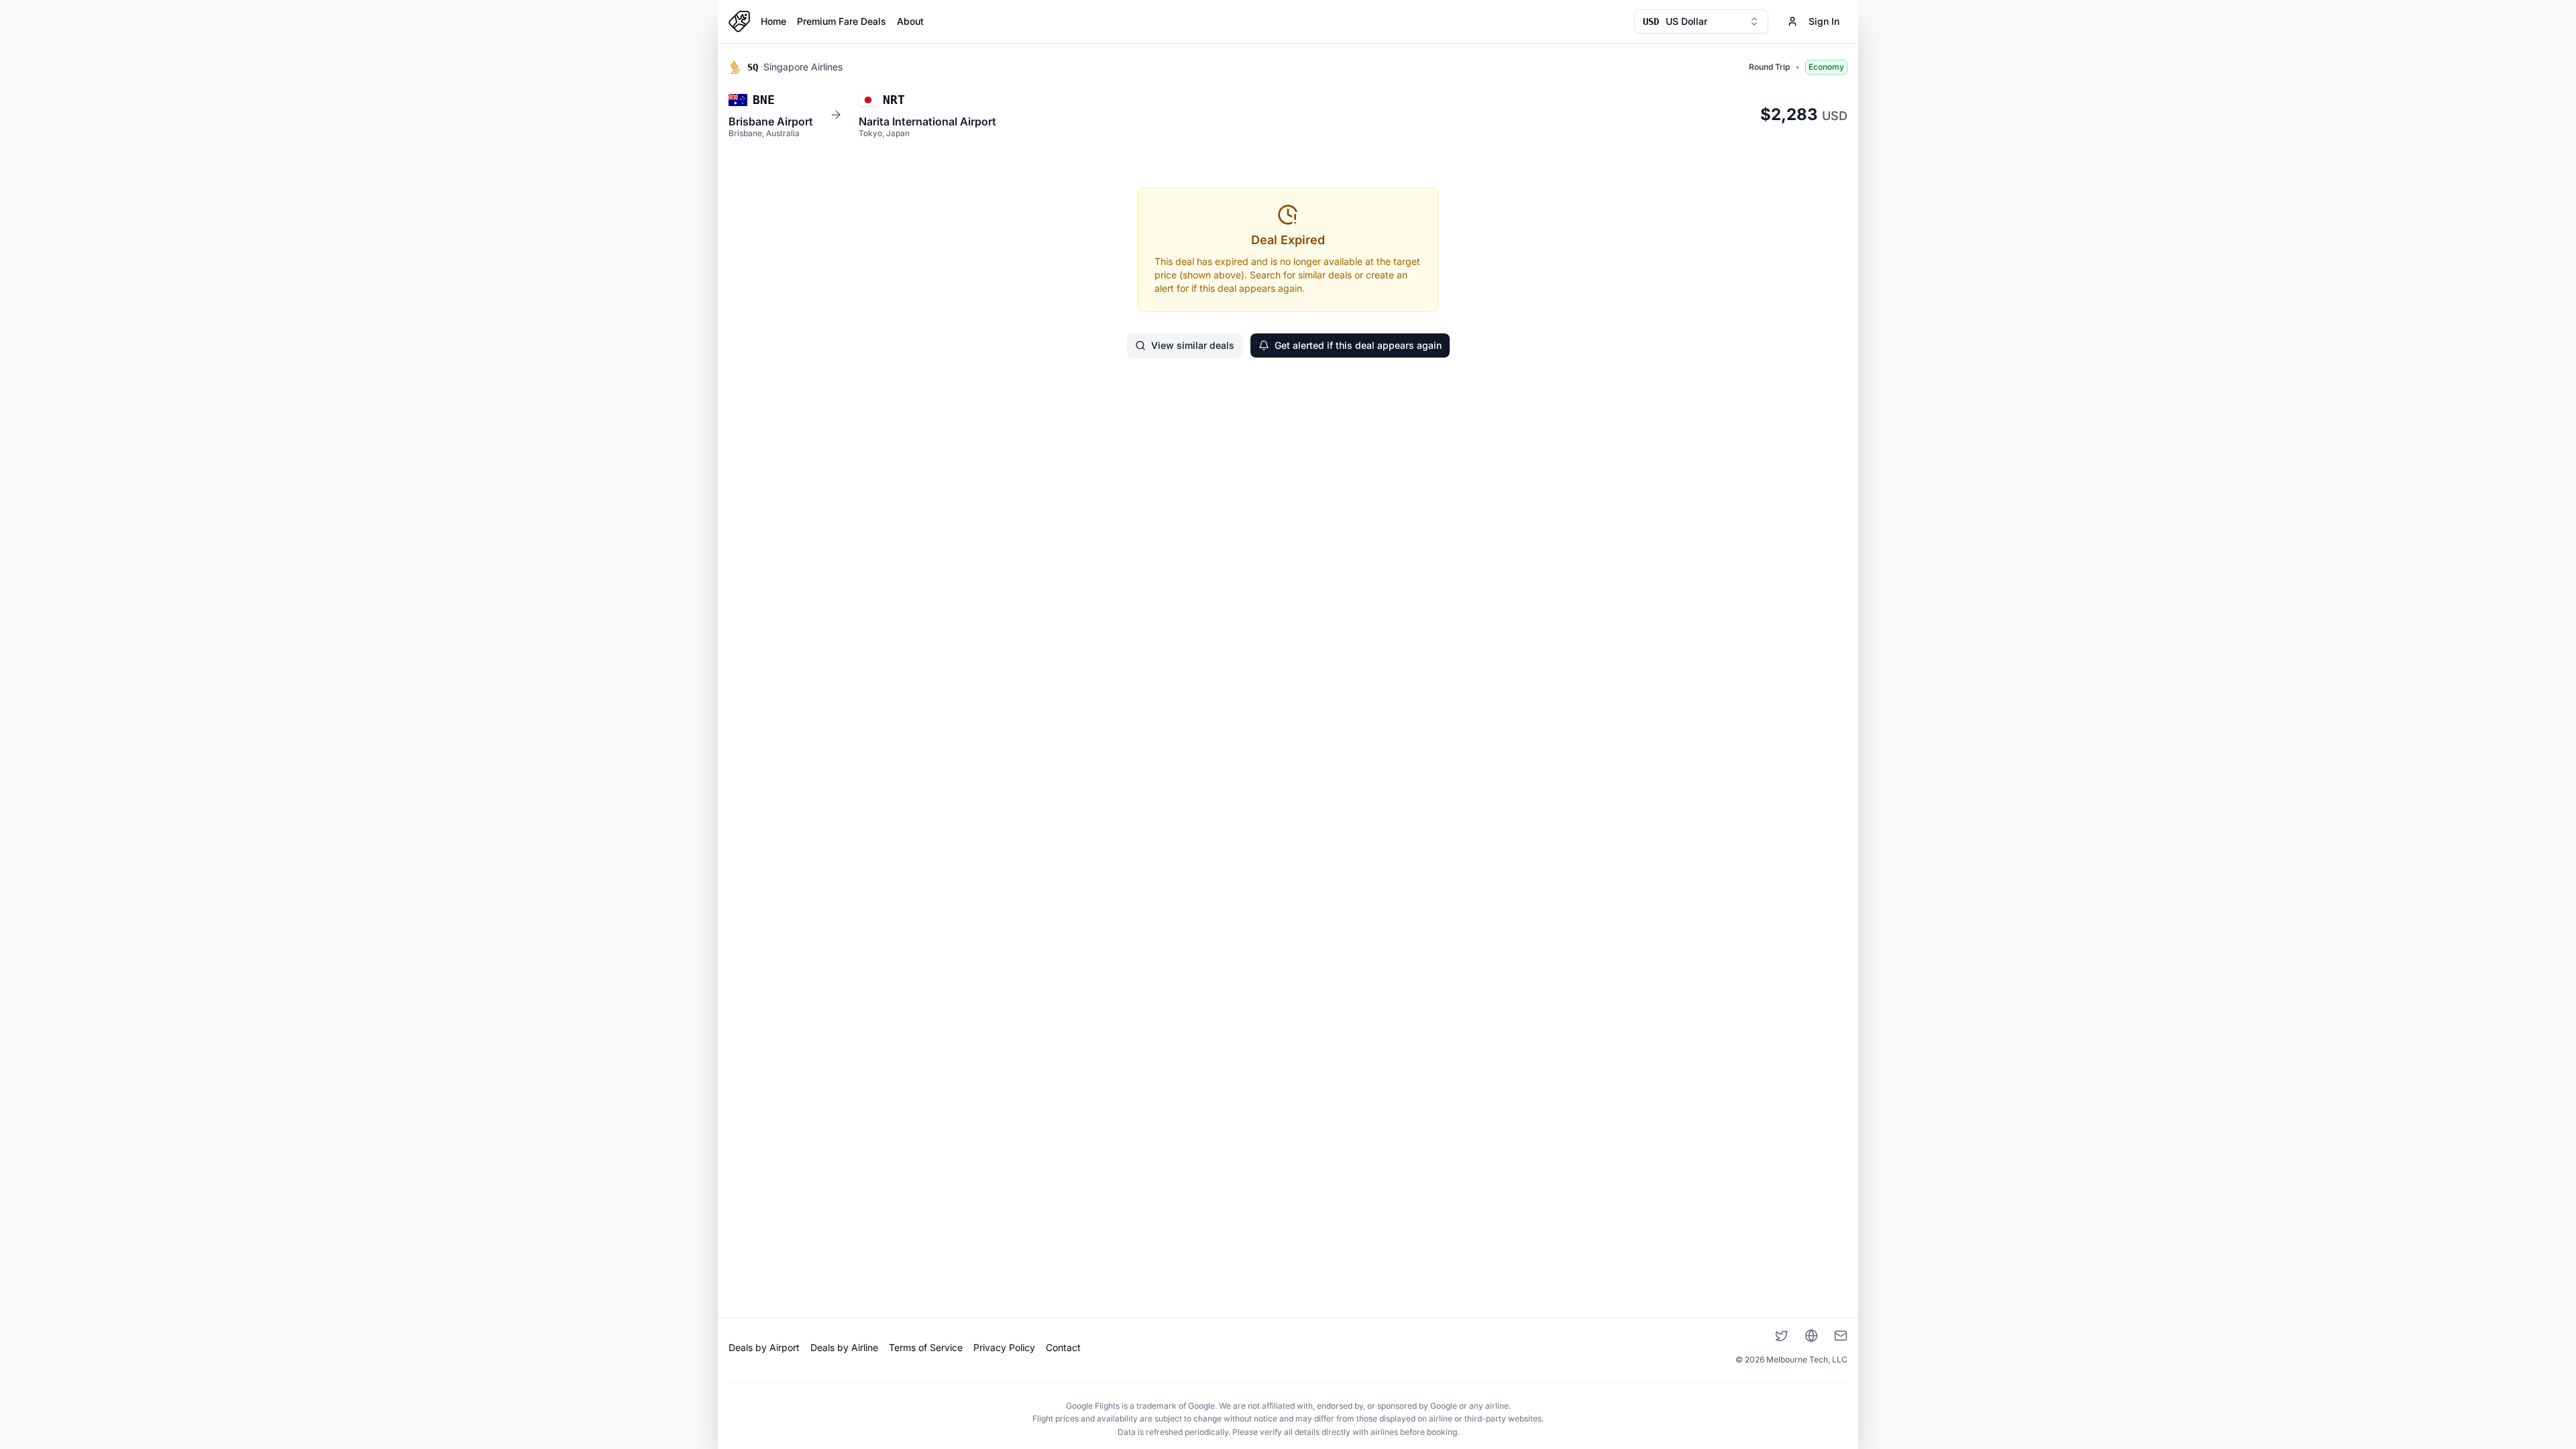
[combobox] (1701, 21)
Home (773, 21)
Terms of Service (926, 1347)
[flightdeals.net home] (739, 21)
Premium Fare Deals (842, 21)
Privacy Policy (1004, 1347)
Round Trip (1769, 67)
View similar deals (1193, 345)
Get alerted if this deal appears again (1358, 345)
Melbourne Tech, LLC (1807, 1359)
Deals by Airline (844, 1347)
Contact (1063, 1347)
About (910, 21)
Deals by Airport (764, 1347)
